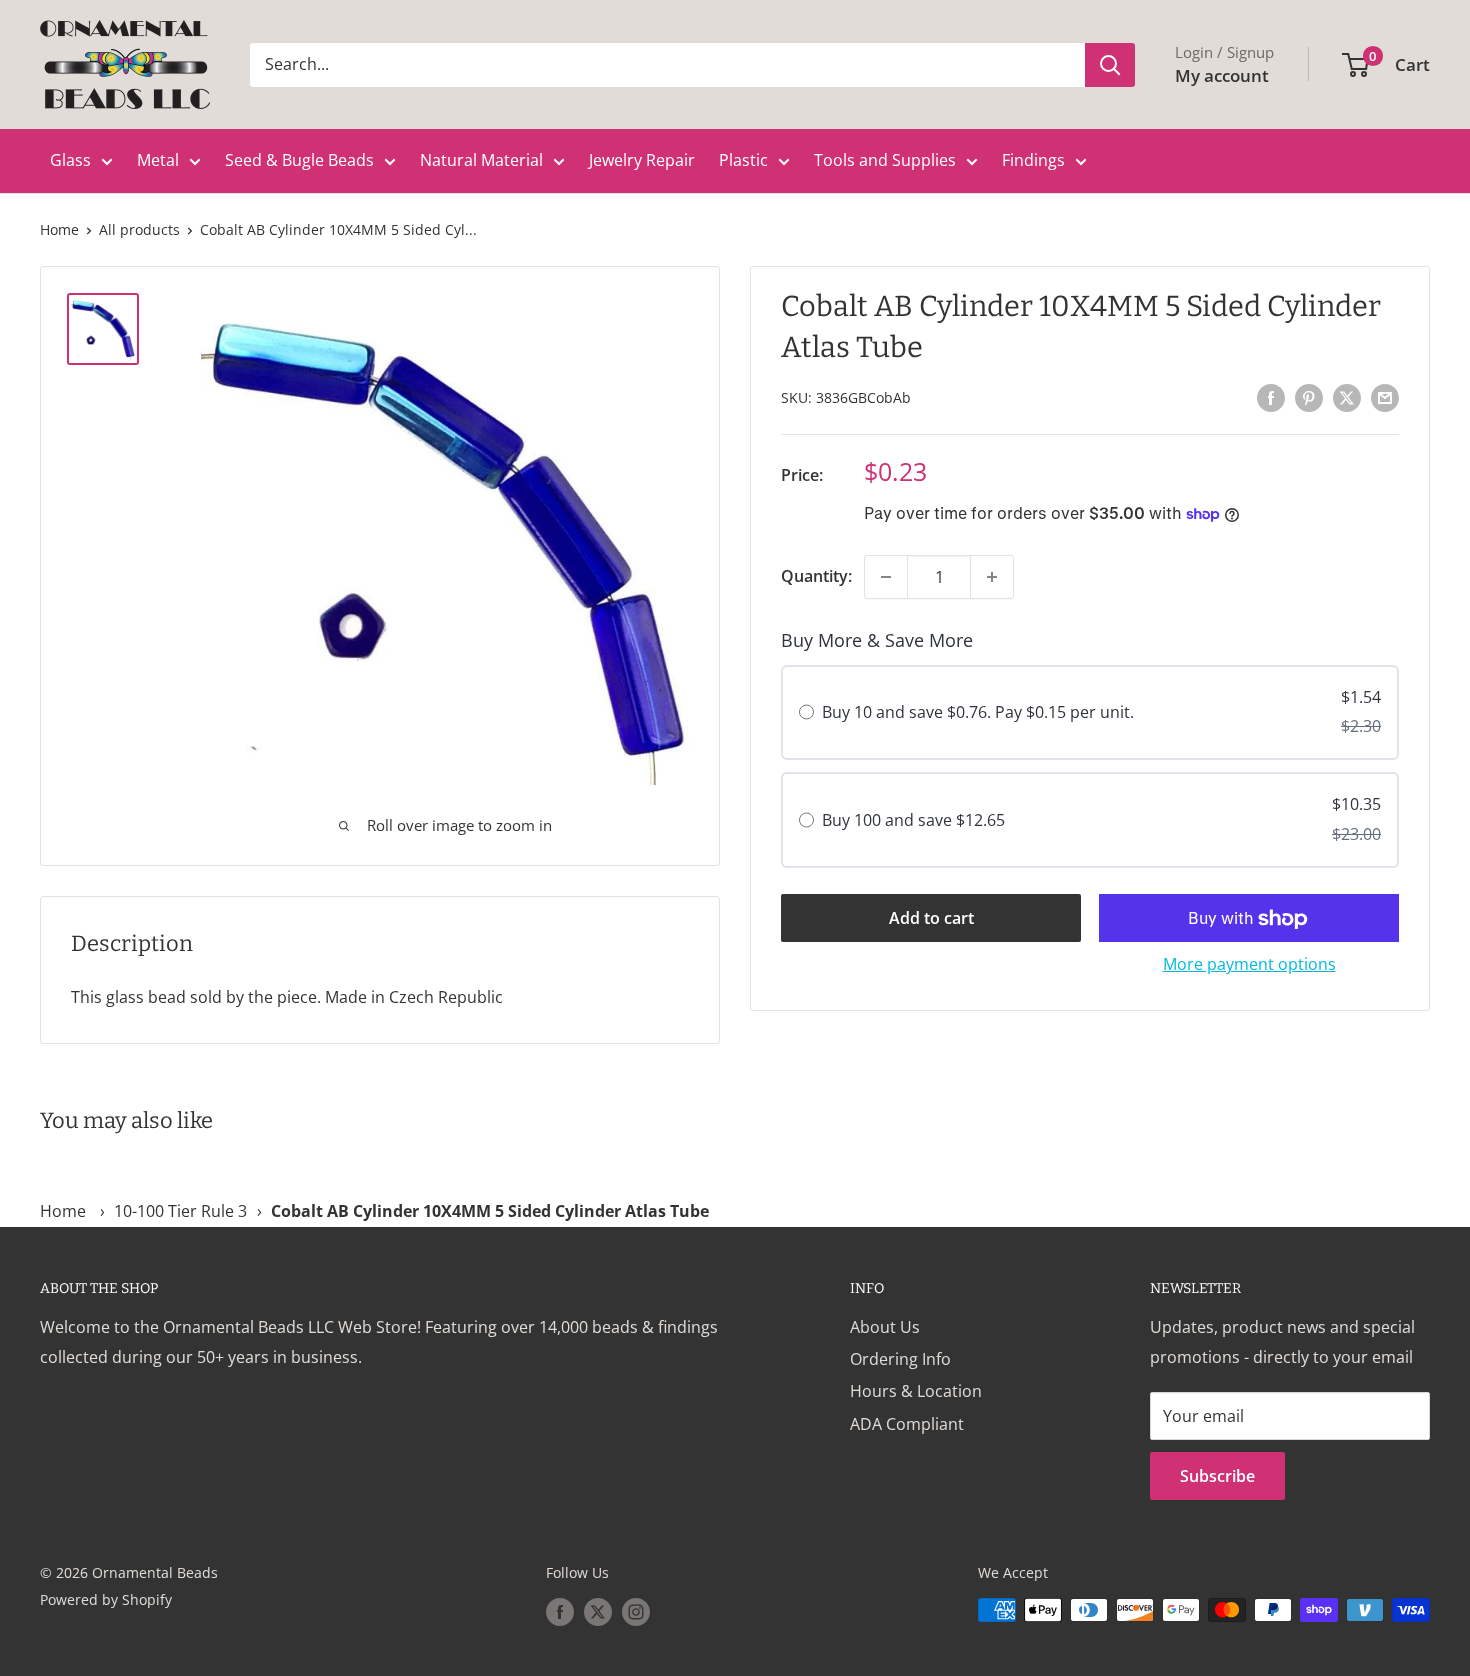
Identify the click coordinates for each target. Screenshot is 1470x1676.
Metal (158, 160)
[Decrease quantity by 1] (886, 577)
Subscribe (1217, 1476)
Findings (1033, 160)
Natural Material (481, 160)
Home (59, 229)
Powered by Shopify (106, 1599)
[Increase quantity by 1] (992, 577)
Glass (70, 160)
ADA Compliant (907, 1424)
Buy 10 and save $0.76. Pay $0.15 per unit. (978, 713)
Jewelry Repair (642, 160)
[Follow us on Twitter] (598, 1612)
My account (1222, 75)
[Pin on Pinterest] (1309, 397)
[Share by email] (1385, 397)
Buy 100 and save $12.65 (913, 821)
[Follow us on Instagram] (636, 1612)
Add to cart (931, 919)
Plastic (743, 160)
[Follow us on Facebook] (560, 1612)
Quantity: (816, 576)
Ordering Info (900, 1359)
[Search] (1110, 65)
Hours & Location (916, 1391)
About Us (885, 1327)
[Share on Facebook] (1271, 397)
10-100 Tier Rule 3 (180, 1211)
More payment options (1249, 965)
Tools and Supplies (885, 160)
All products (139, 229)
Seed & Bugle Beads (299, 160)
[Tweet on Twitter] (1347, 397)
